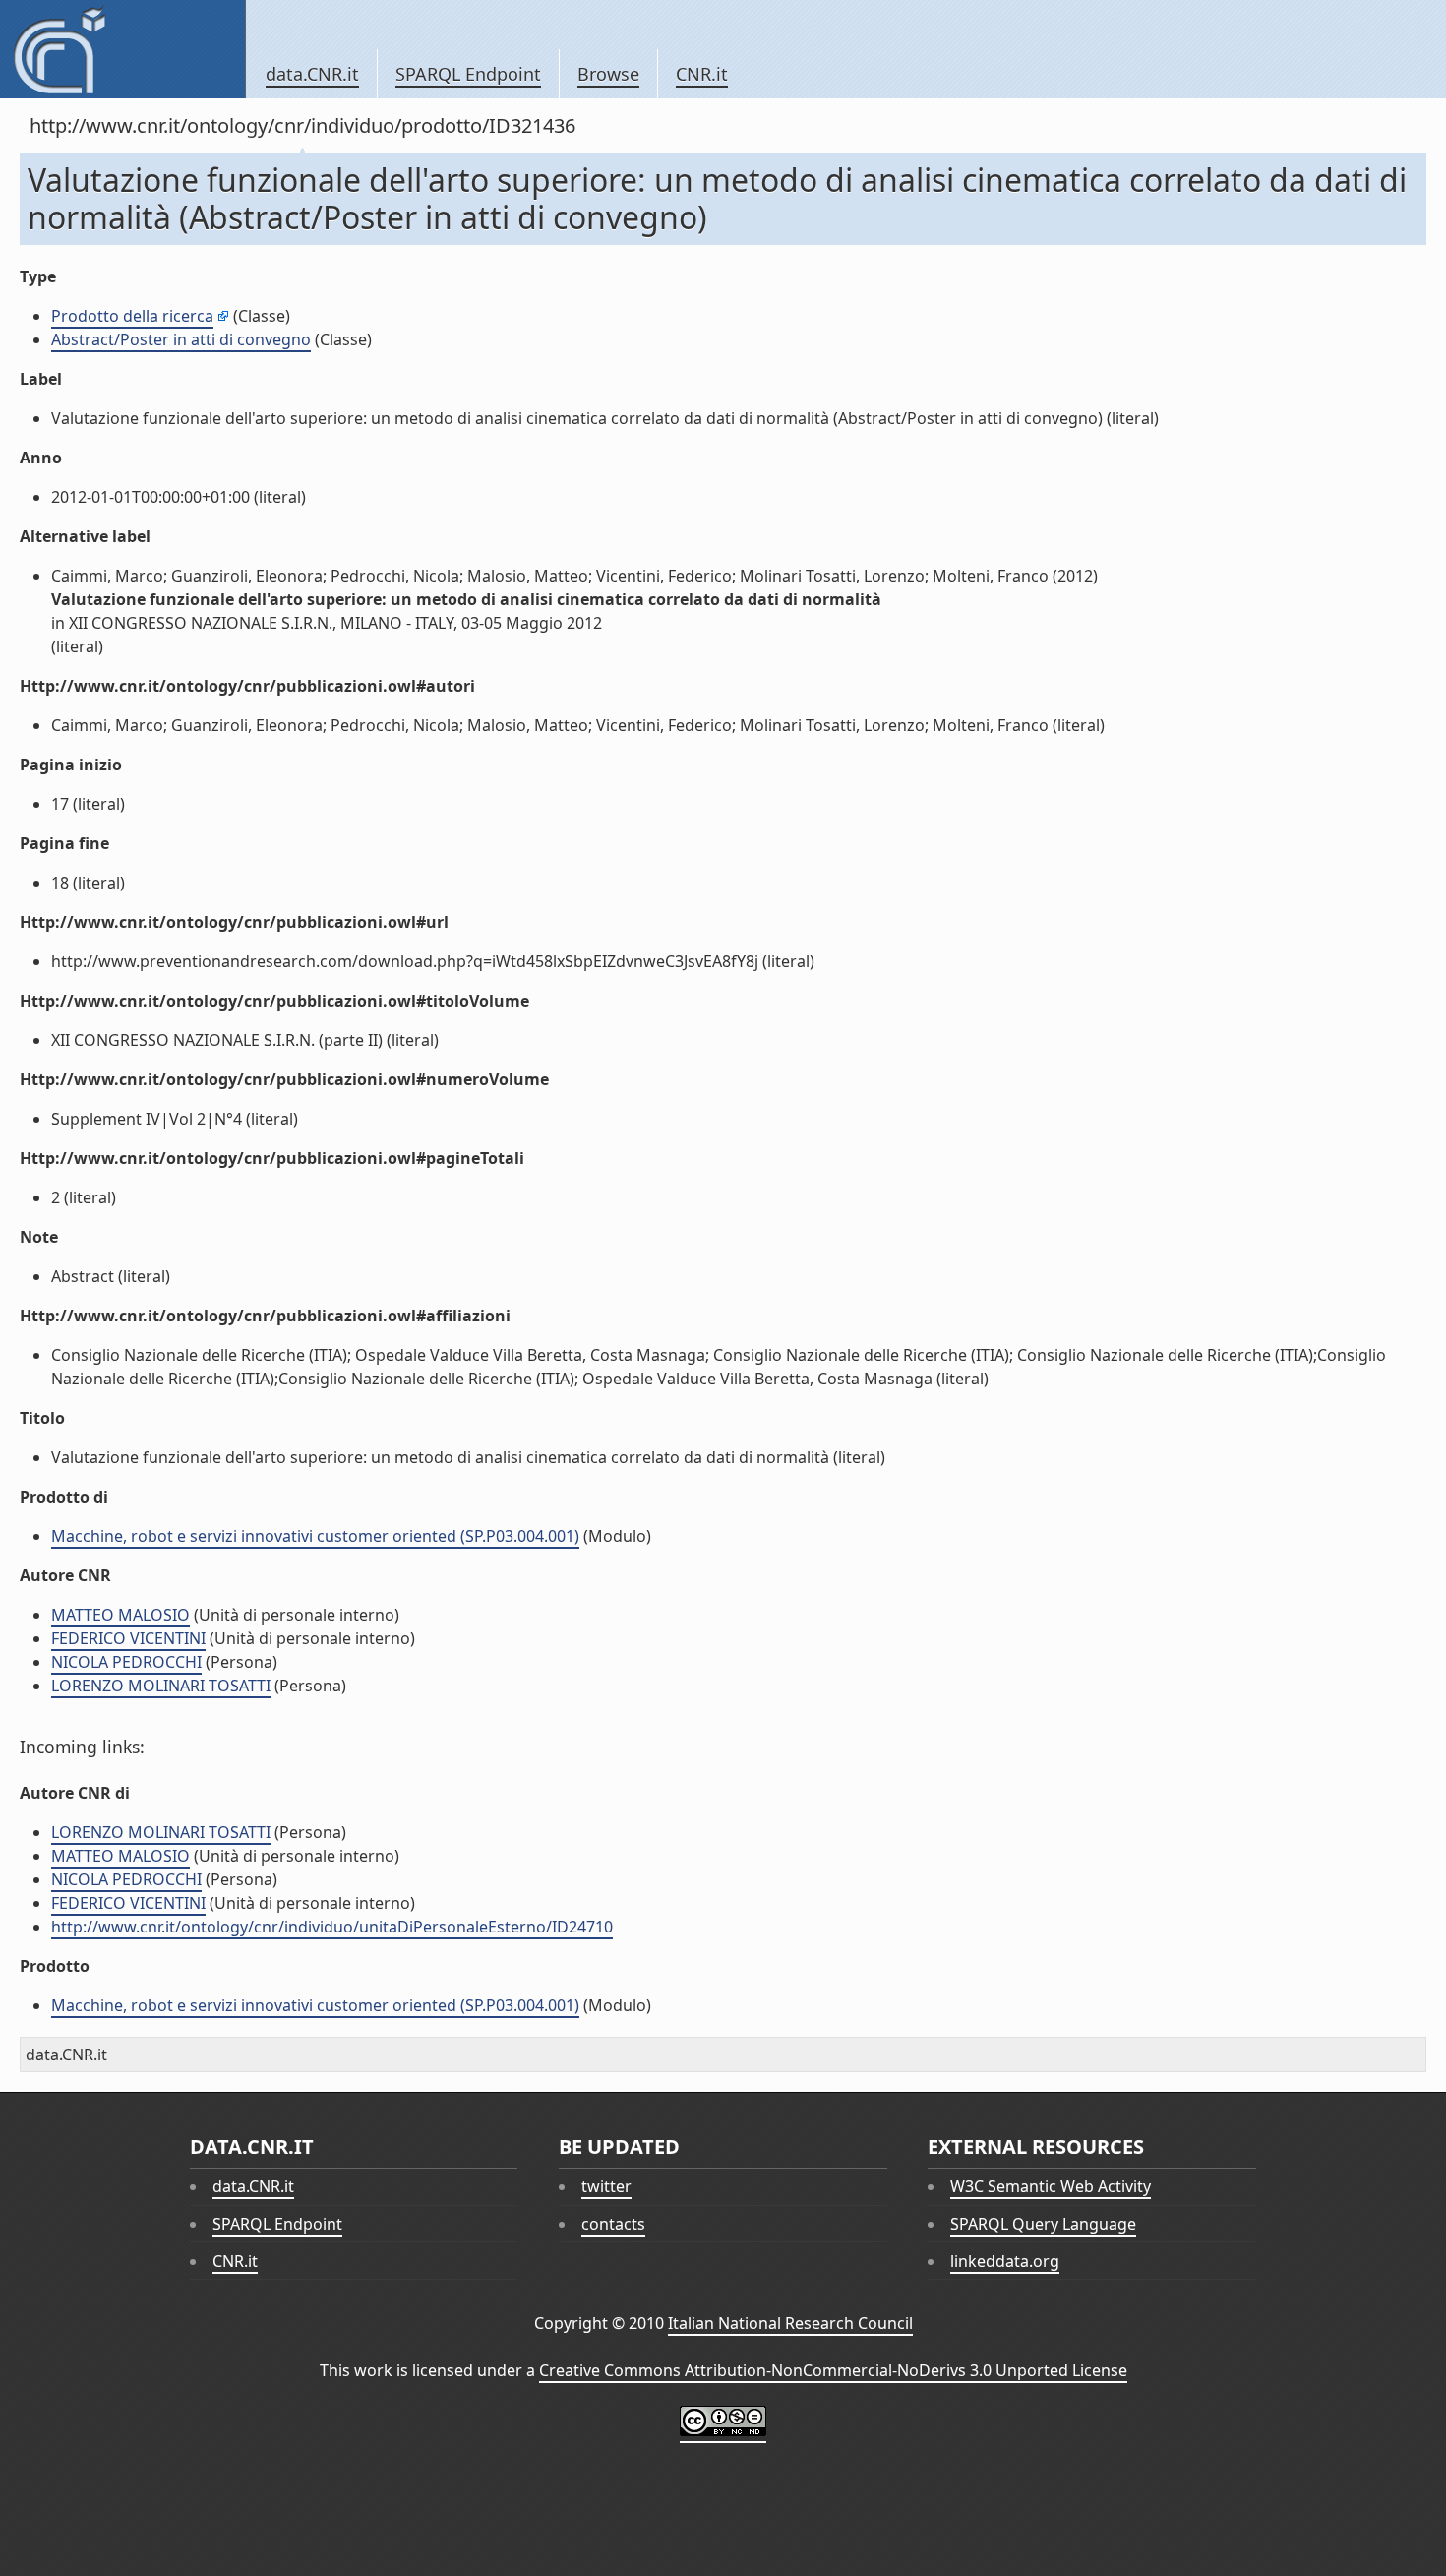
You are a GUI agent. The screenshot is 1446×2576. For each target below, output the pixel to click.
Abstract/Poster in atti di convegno (181, 339)
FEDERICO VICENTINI (128, 1638)
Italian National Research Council (790, 2323)
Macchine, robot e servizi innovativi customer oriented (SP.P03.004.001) (315, 1536)
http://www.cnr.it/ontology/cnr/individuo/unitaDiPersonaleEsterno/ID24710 (332, 1927)
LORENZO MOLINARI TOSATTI (161, 1686)
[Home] (122, 49)
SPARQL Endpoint (468, 74)
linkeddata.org (1005, 2261)
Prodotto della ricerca (132, 316)
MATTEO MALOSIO (120, 1615)
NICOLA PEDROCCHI (126, 1662)
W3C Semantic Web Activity (1051, 2186)
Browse (608, 74)
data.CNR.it (312, 74)
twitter (606, 2186)
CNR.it (702, 74)
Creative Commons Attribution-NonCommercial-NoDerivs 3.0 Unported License (833, 2370)
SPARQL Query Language (1043, 2224)
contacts (613, 2224)
